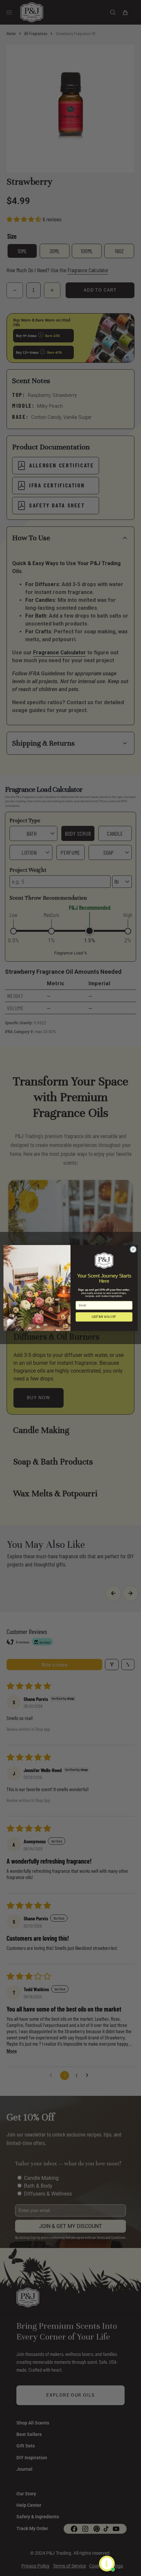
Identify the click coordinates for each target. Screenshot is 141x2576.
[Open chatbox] (107, 2564)
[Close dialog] (133, 1249)
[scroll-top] (126, 2561)
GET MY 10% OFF (104, 1317)
